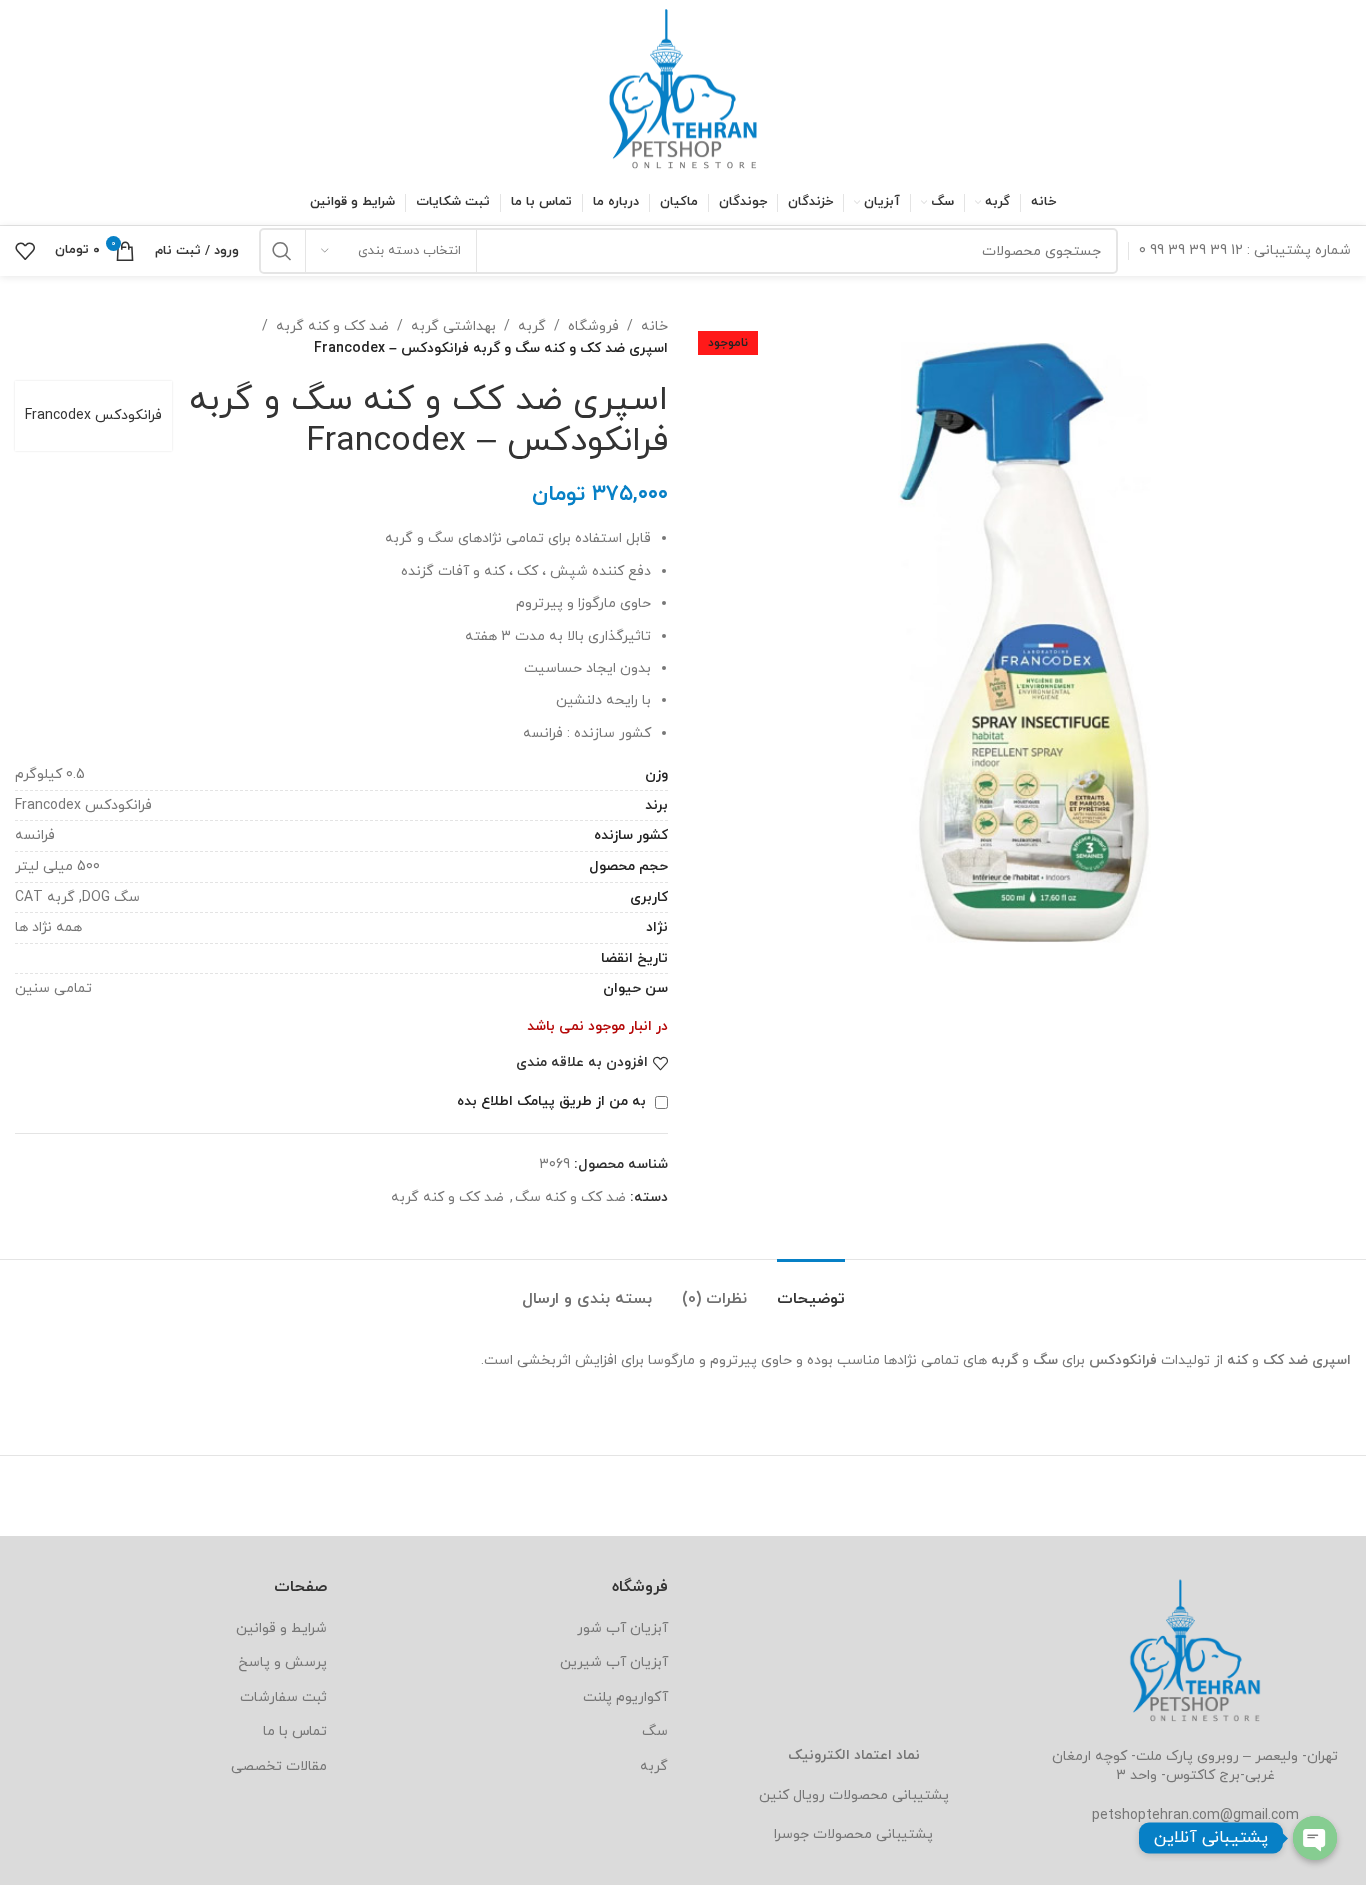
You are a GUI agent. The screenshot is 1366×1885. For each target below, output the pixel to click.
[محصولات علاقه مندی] (25, 251)
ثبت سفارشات (283, 1697)
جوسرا (791, 1834)
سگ (655, 1731)
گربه (532, 326)
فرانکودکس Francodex (93, 415)
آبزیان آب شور (622, 1628)
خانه (654, 326)
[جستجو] (282, 251)
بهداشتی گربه (453, 326)
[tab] (811, 1289)
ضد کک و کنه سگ (570, 1197)
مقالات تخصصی (279, 1766)
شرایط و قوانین (281, 1628)
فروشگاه (593, 326)
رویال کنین (792, 1795)
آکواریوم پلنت (625, 1697)
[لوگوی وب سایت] (682, 88)
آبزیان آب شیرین (614, 1662)
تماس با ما (295, 1731)
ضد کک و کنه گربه (332, 326)
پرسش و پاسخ (282, 1662)
